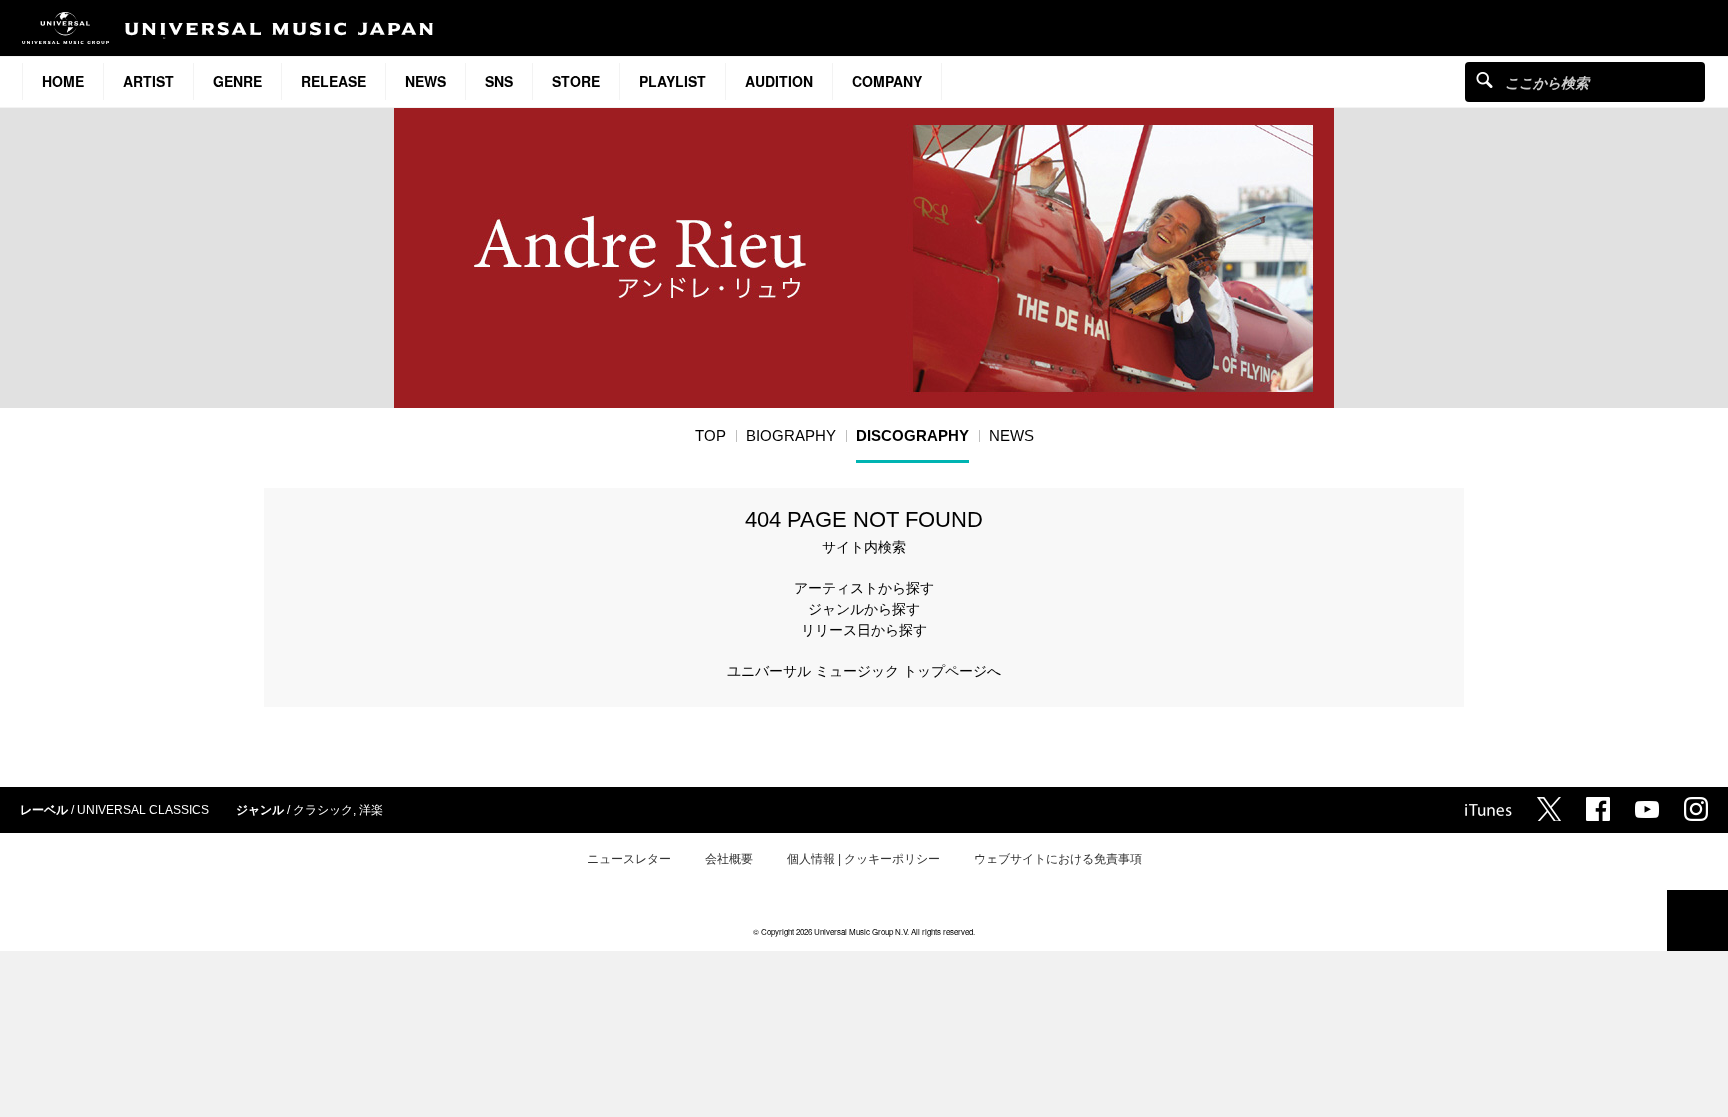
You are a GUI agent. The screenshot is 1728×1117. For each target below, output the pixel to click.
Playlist (672, 81)
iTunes (1488, 810)
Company (887, 81)
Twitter (1549, 809)
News (425, 81)
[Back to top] (1697, 920)
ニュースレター (629, 859)
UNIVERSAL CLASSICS (143, 810)
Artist (148, 81)
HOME (63, 81)
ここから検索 (1484, 79)
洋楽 (371, 810)
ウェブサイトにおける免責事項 (1058, 859)
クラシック (323, 810)
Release (333, 81)
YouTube (1647, 809)
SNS (499, 81)
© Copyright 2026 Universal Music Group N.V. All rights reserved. (864, 931)
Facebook (1598, 809)
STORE (576, 81)
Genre (237, 81)
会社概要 (729, 859)
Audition (779, 81)
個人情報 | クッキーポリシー (863, 859)
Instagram (1696, 809)
